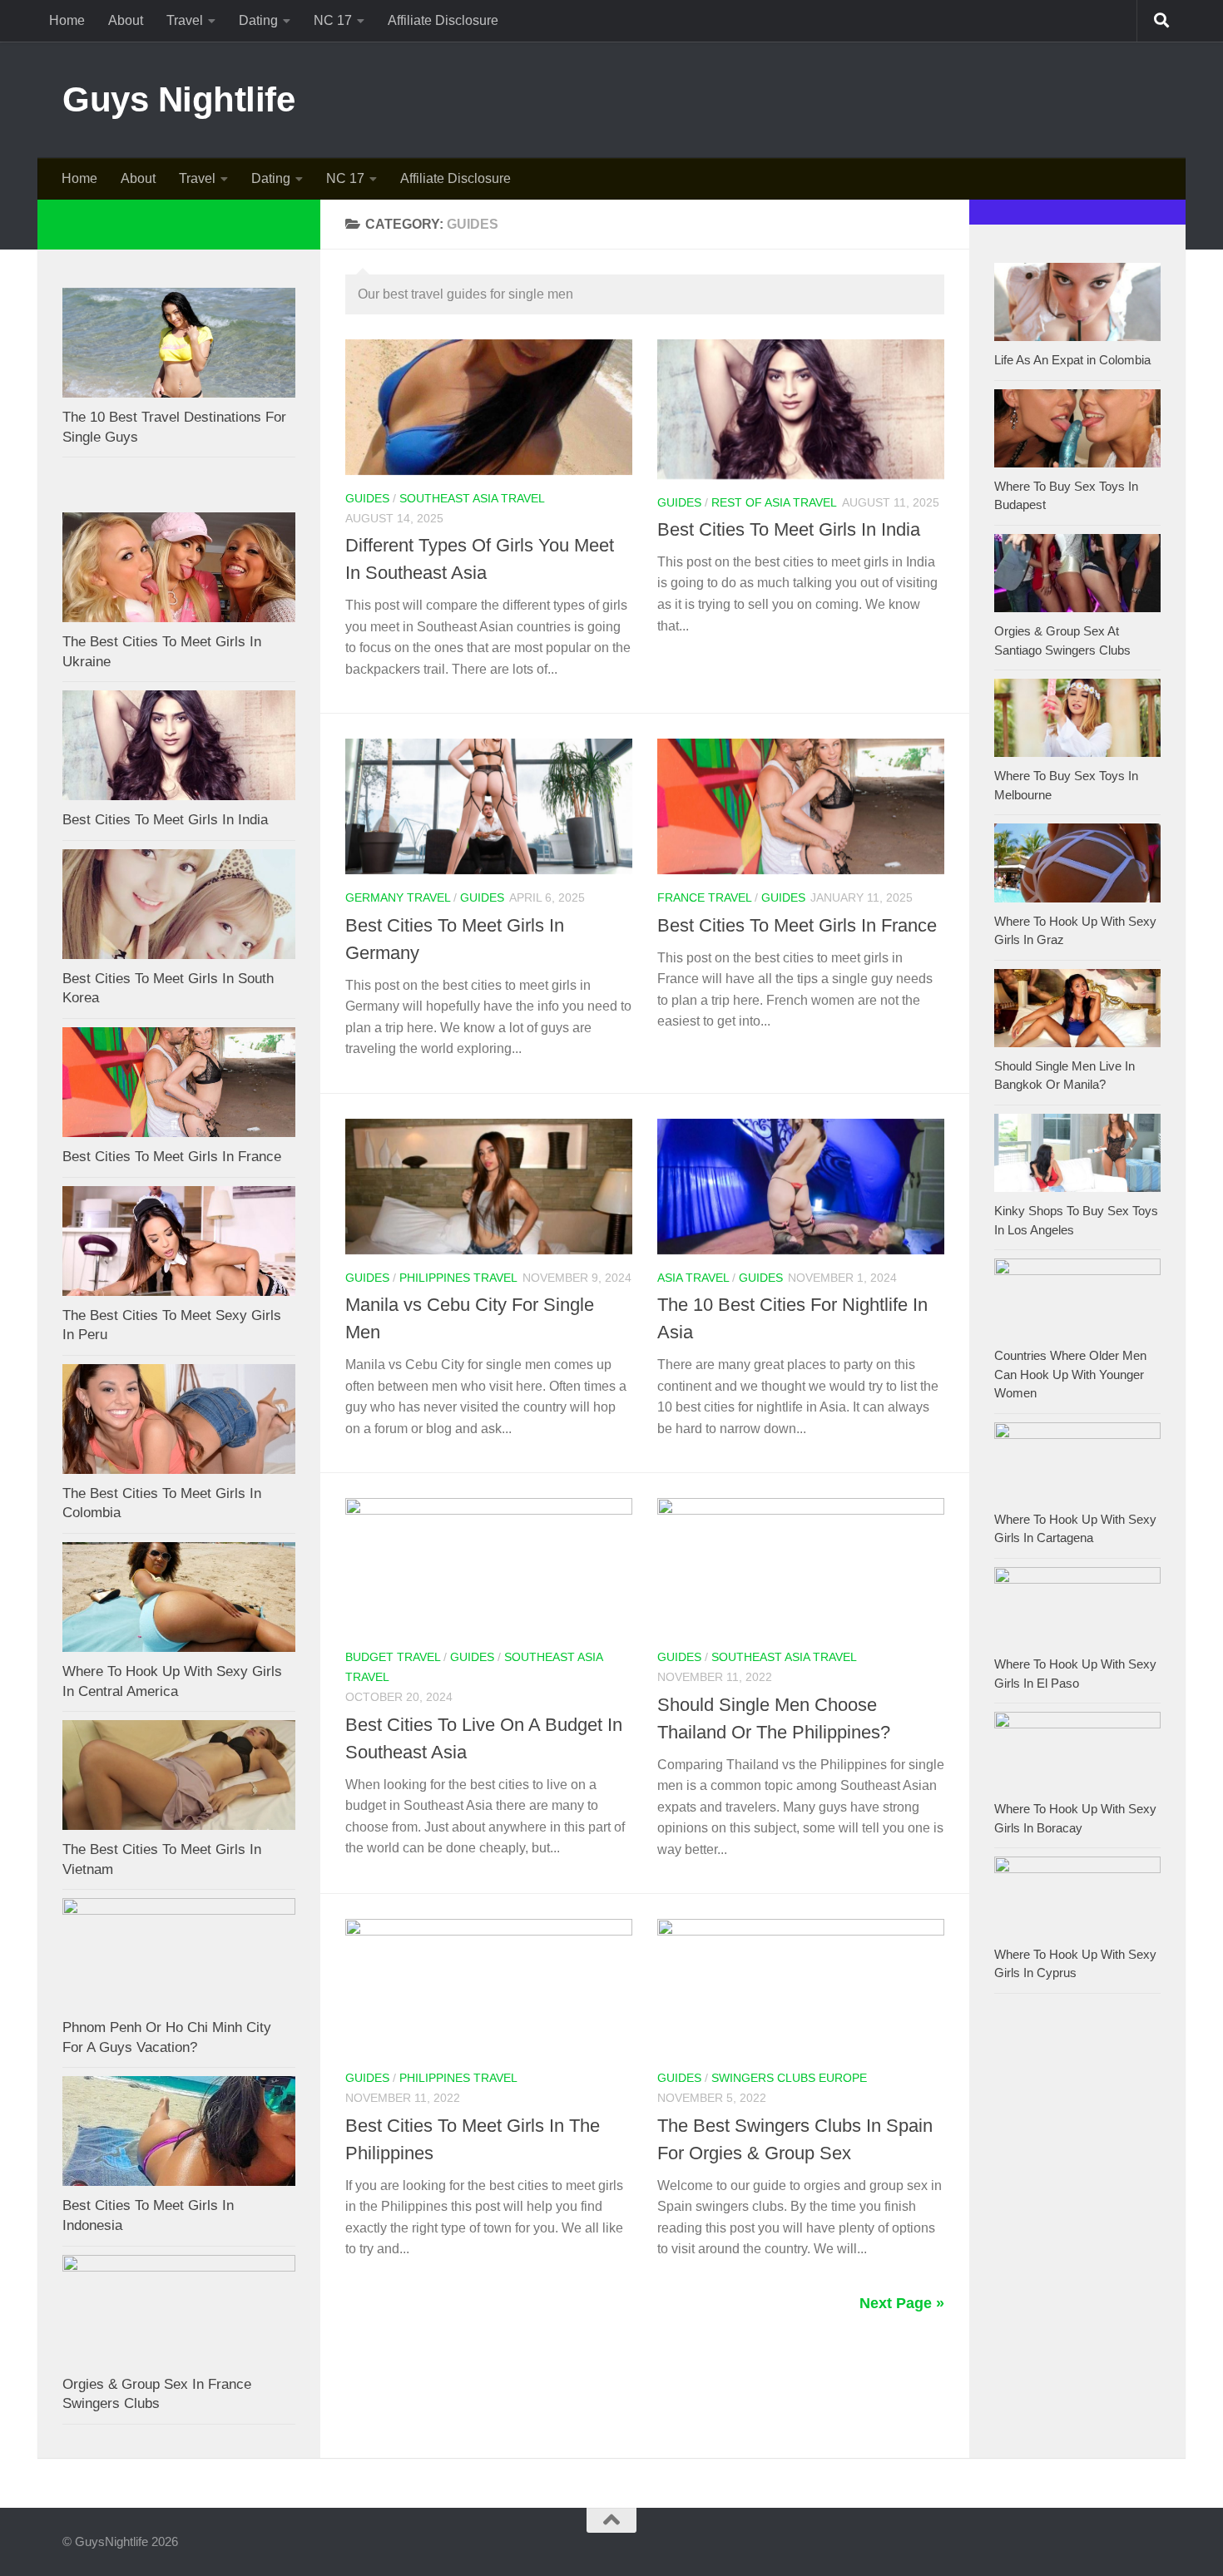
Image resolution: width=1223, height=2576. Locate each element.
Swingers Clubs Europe (789, 2078)
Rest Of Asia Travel (774, 502)
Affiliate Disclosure (443, 20)
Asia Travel (693, 1278)
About (126, 20)
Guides (367, 498)
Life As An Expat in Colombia (1072, 360)
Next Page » (902, 2303)
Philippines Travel (458, 1278)
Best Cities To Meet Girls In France (797, 925)
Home (67, 20)
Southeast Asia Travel (472, 498)
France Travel (704, 897)
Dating (258, 20)
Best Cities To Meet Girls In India (789, 529)
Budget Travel (393, 1657)
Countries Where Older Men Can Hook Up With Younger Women (1070, 1374)
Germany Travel (398, 897)
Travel (185, 20)
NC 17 (333, 20)
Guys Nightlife (178, 99)
